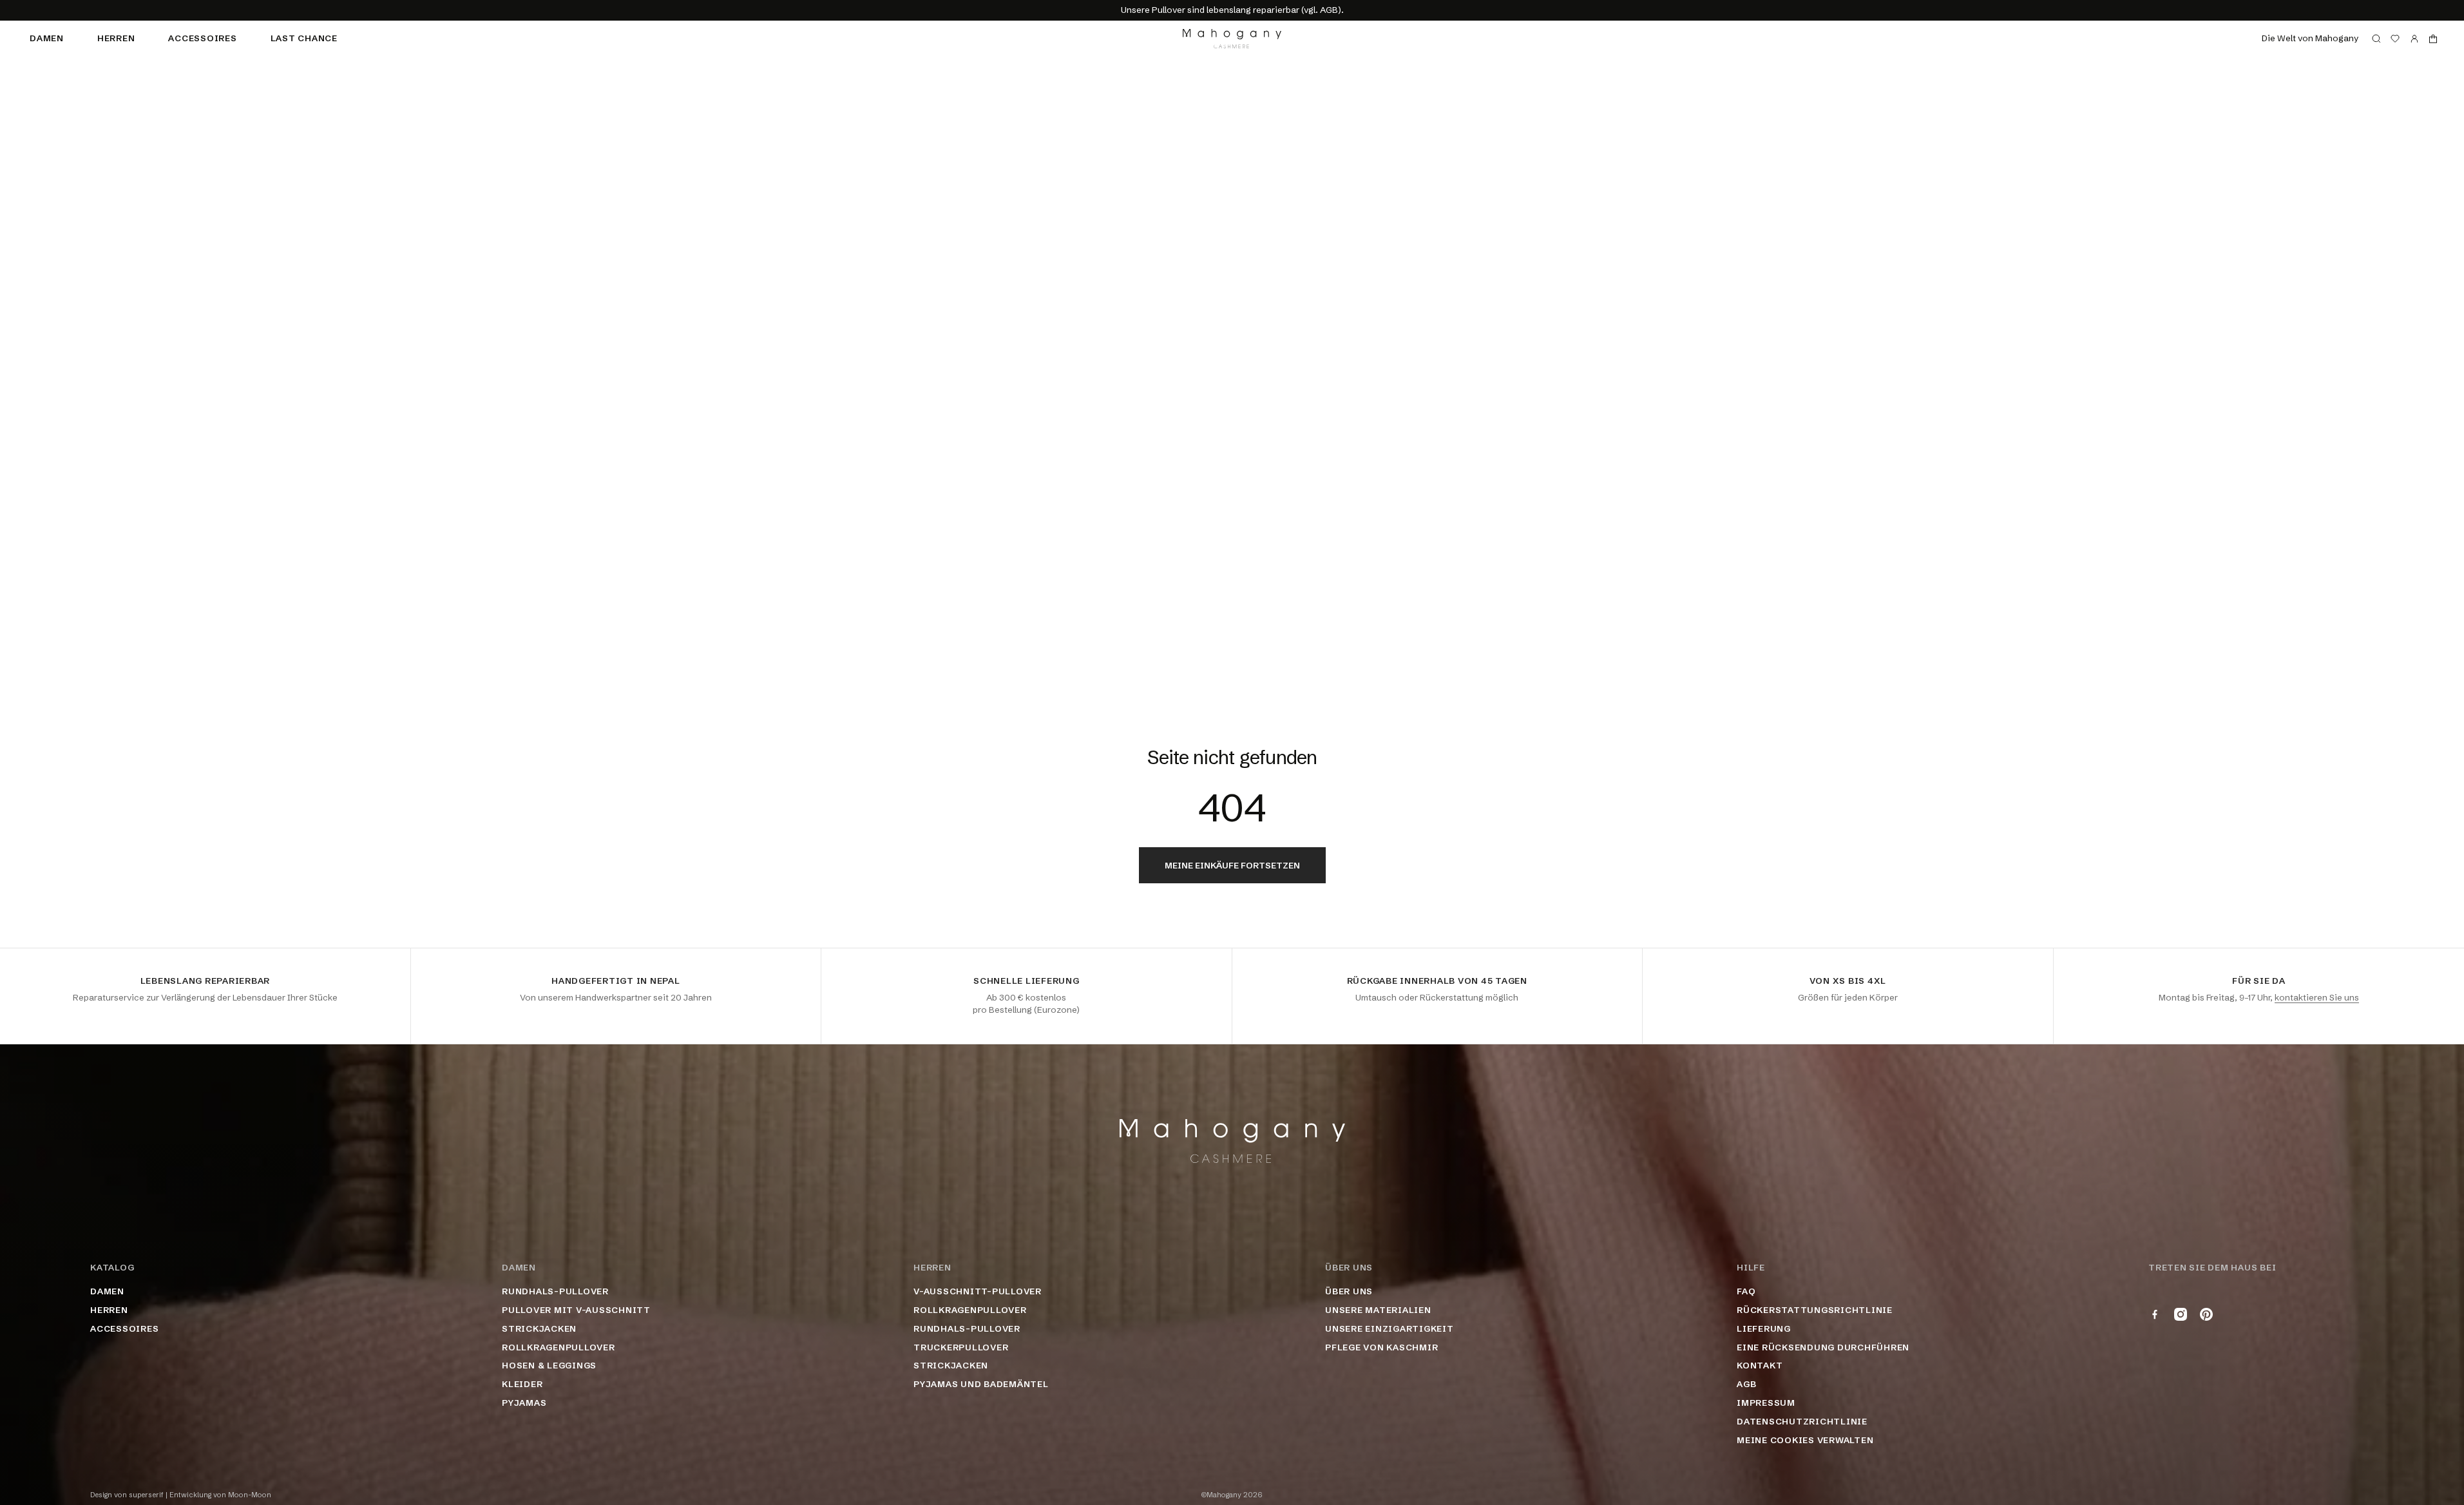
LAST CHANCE (304, 38)
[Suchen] (2376, 39)
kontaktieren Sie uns (2317, 997)
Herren (116, 38)
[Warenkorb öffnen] (2433, 39)
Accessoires (202, 38)
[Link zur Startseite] (1232, 39)
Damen (47, 38)
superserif (146, 1495)
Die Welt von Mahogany (2310, 38)
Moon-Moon (250, 1495)
